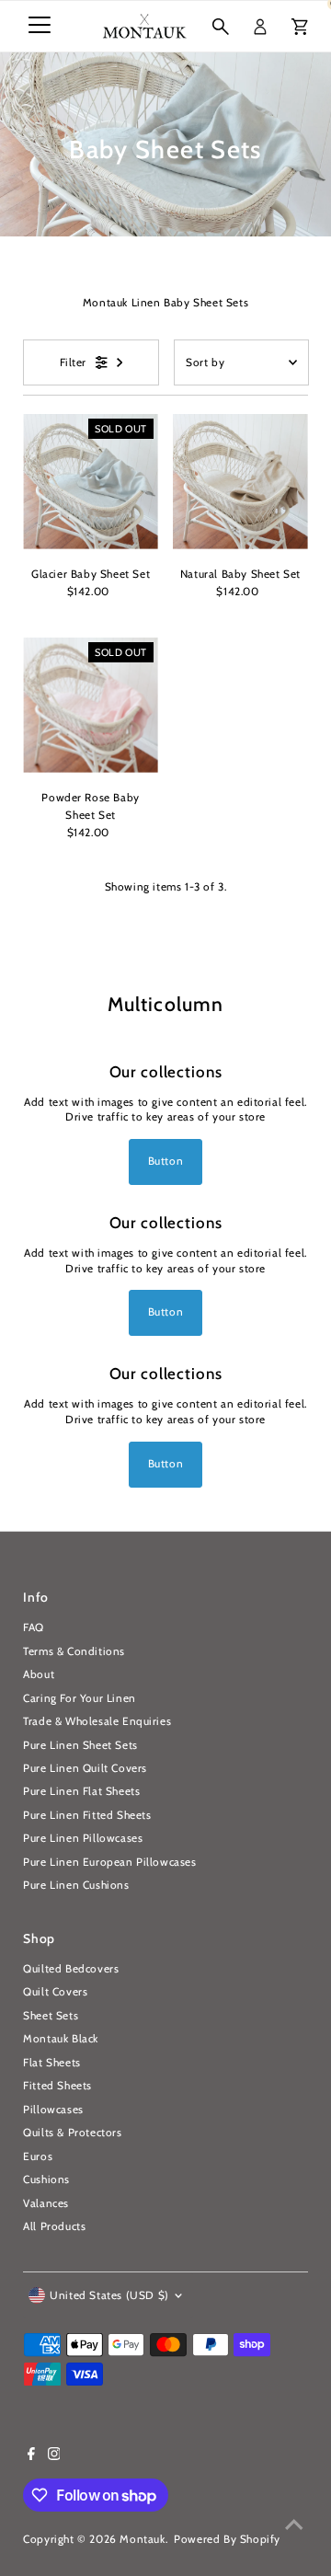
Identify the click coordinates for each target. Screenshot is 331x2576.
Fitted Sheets (57, 2086)
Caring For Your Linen (80, 1698)
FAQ (34, 1627)
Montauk (142, 2539)
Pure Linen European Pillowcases (109, 1862)
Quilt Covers (55, 1992)
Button (166, 1161)
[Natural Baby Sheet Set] (240, 482)
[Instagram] (54, 2456)
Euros (38, 2156)
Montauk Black (61, 2039)
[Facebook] (31, 2456)
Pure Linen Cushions (76, 1885)
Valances (46, 2203)
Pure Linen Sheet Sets (80, 1745)
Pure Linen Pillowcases (83, 1838)
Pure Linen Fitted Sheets (87, 1815)
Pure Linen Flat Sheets (81, 1791)
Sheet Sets (51, 2016)
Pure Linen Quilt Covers (85, 1768)
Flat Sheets (52, 2063)
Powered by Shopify (227, 2539)
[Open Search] (221, 27)
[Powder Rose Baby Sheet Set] (91, 705)
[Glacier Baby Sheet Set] (91, 482)
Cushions (46, 2179)
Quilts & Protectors (72, 2133)
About (39, 1674)
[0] (300, 27)
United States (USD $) (109, 2295)
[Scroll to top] (294, 2525)
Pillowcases (53, 2110)
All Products (54, 2226)
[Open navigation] (40, 27)
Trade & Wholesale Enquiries (97, 1721)
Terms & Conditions (74, 1651)
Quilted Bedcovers (71, 1969)
